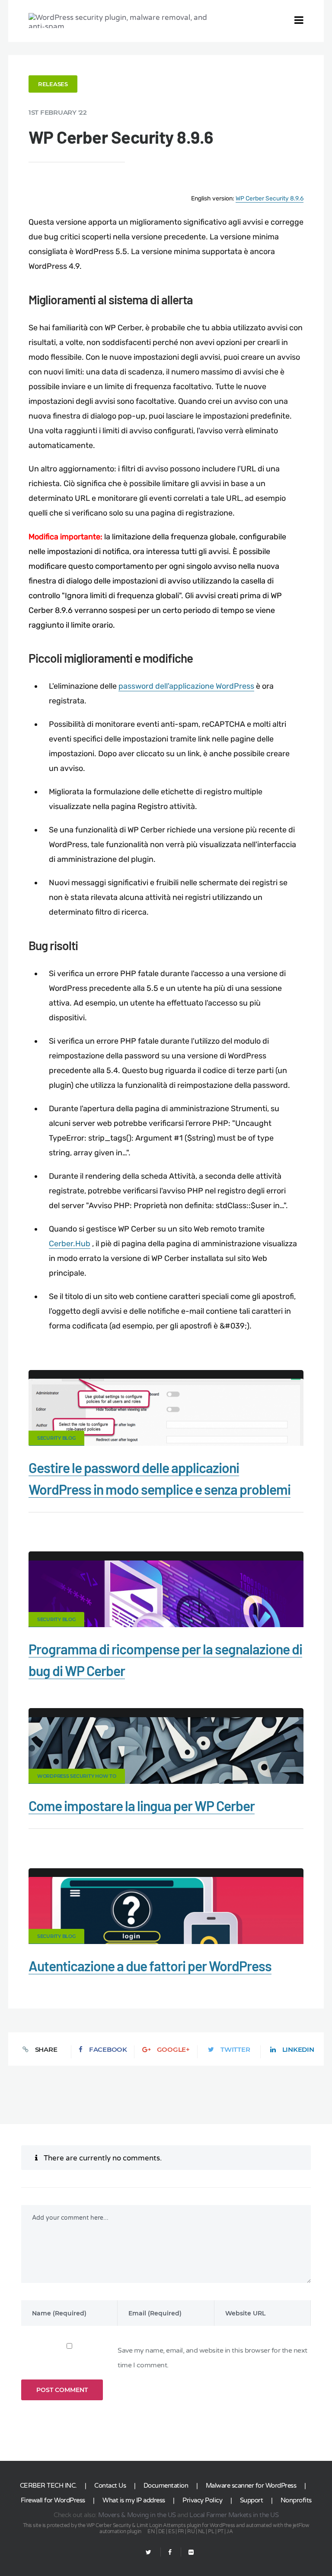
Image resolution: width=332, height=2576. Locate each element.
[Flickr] (187, 2552)
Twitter (235, 2049)
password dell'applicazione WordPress (186, 686)
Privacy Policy (202, 2500)
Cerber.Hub (70, 1244)
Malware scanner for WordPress (251, 2486)
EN (151, 2531)
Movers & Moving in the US (137, 2515)
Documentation (166, 2486)
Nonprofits (296, 2500)
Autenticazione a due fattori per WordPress (150, 1966)
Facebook (108, 2049)
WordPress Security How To (77, 1776)
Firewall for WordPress (53, 2500)
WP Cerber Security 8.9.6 (270, 198)
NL (201, 2531)
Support (252, 2500)
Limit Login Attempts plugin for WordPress (186, 2525)
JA (230, 2531)
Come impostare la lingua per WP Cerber (142, 1805)
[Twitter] (148, 2552)
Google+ (173, 2049)
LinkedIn (298, 2049)
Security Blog (56, 1438)
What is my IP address (134, 2500)
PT (220, 2531)
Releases (53, 84)
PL (211, 2531)
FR (181, 2531)
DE (162, 2531)
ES (171, 2531)
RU (191, 2531)
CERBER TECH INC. (48, 2486)
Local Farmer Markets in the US (234, 2515)
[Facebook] (170, 2552)
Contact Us (110, 2486)
